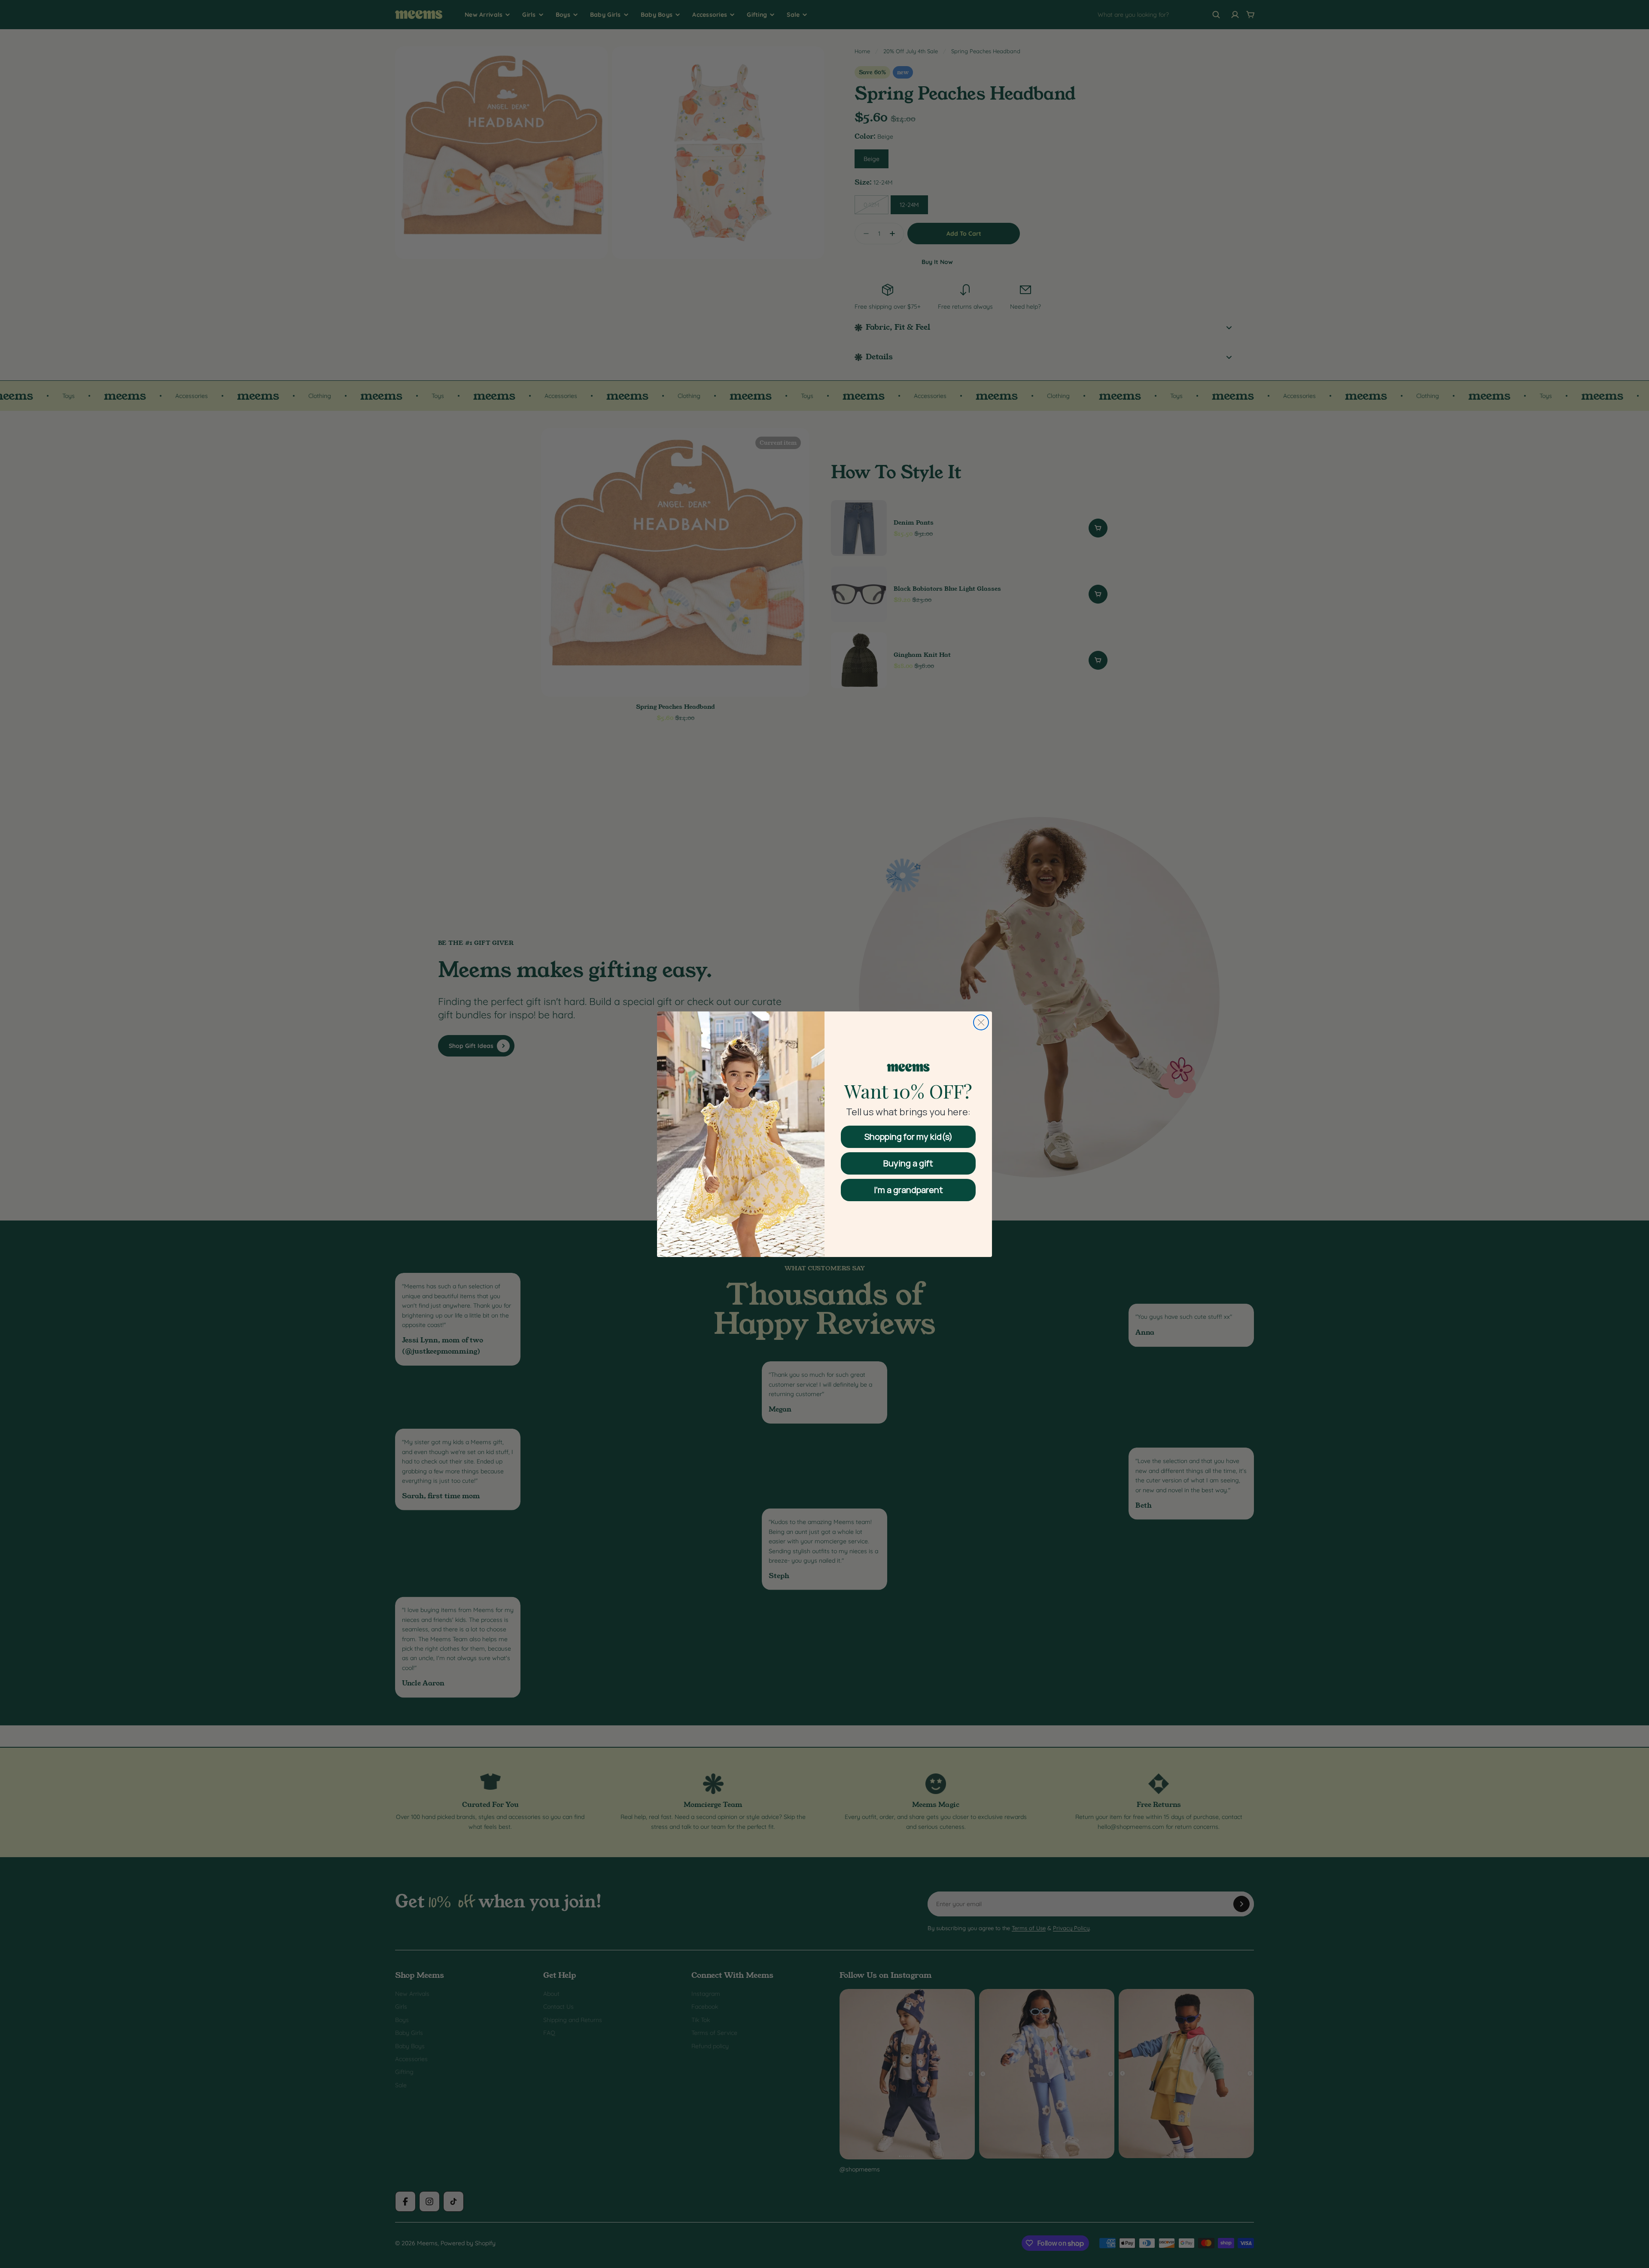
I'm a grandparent (908, 1190)
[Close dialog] (981, 1022)
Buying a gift (908, 1163)
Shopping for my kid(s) (908, 1137)
